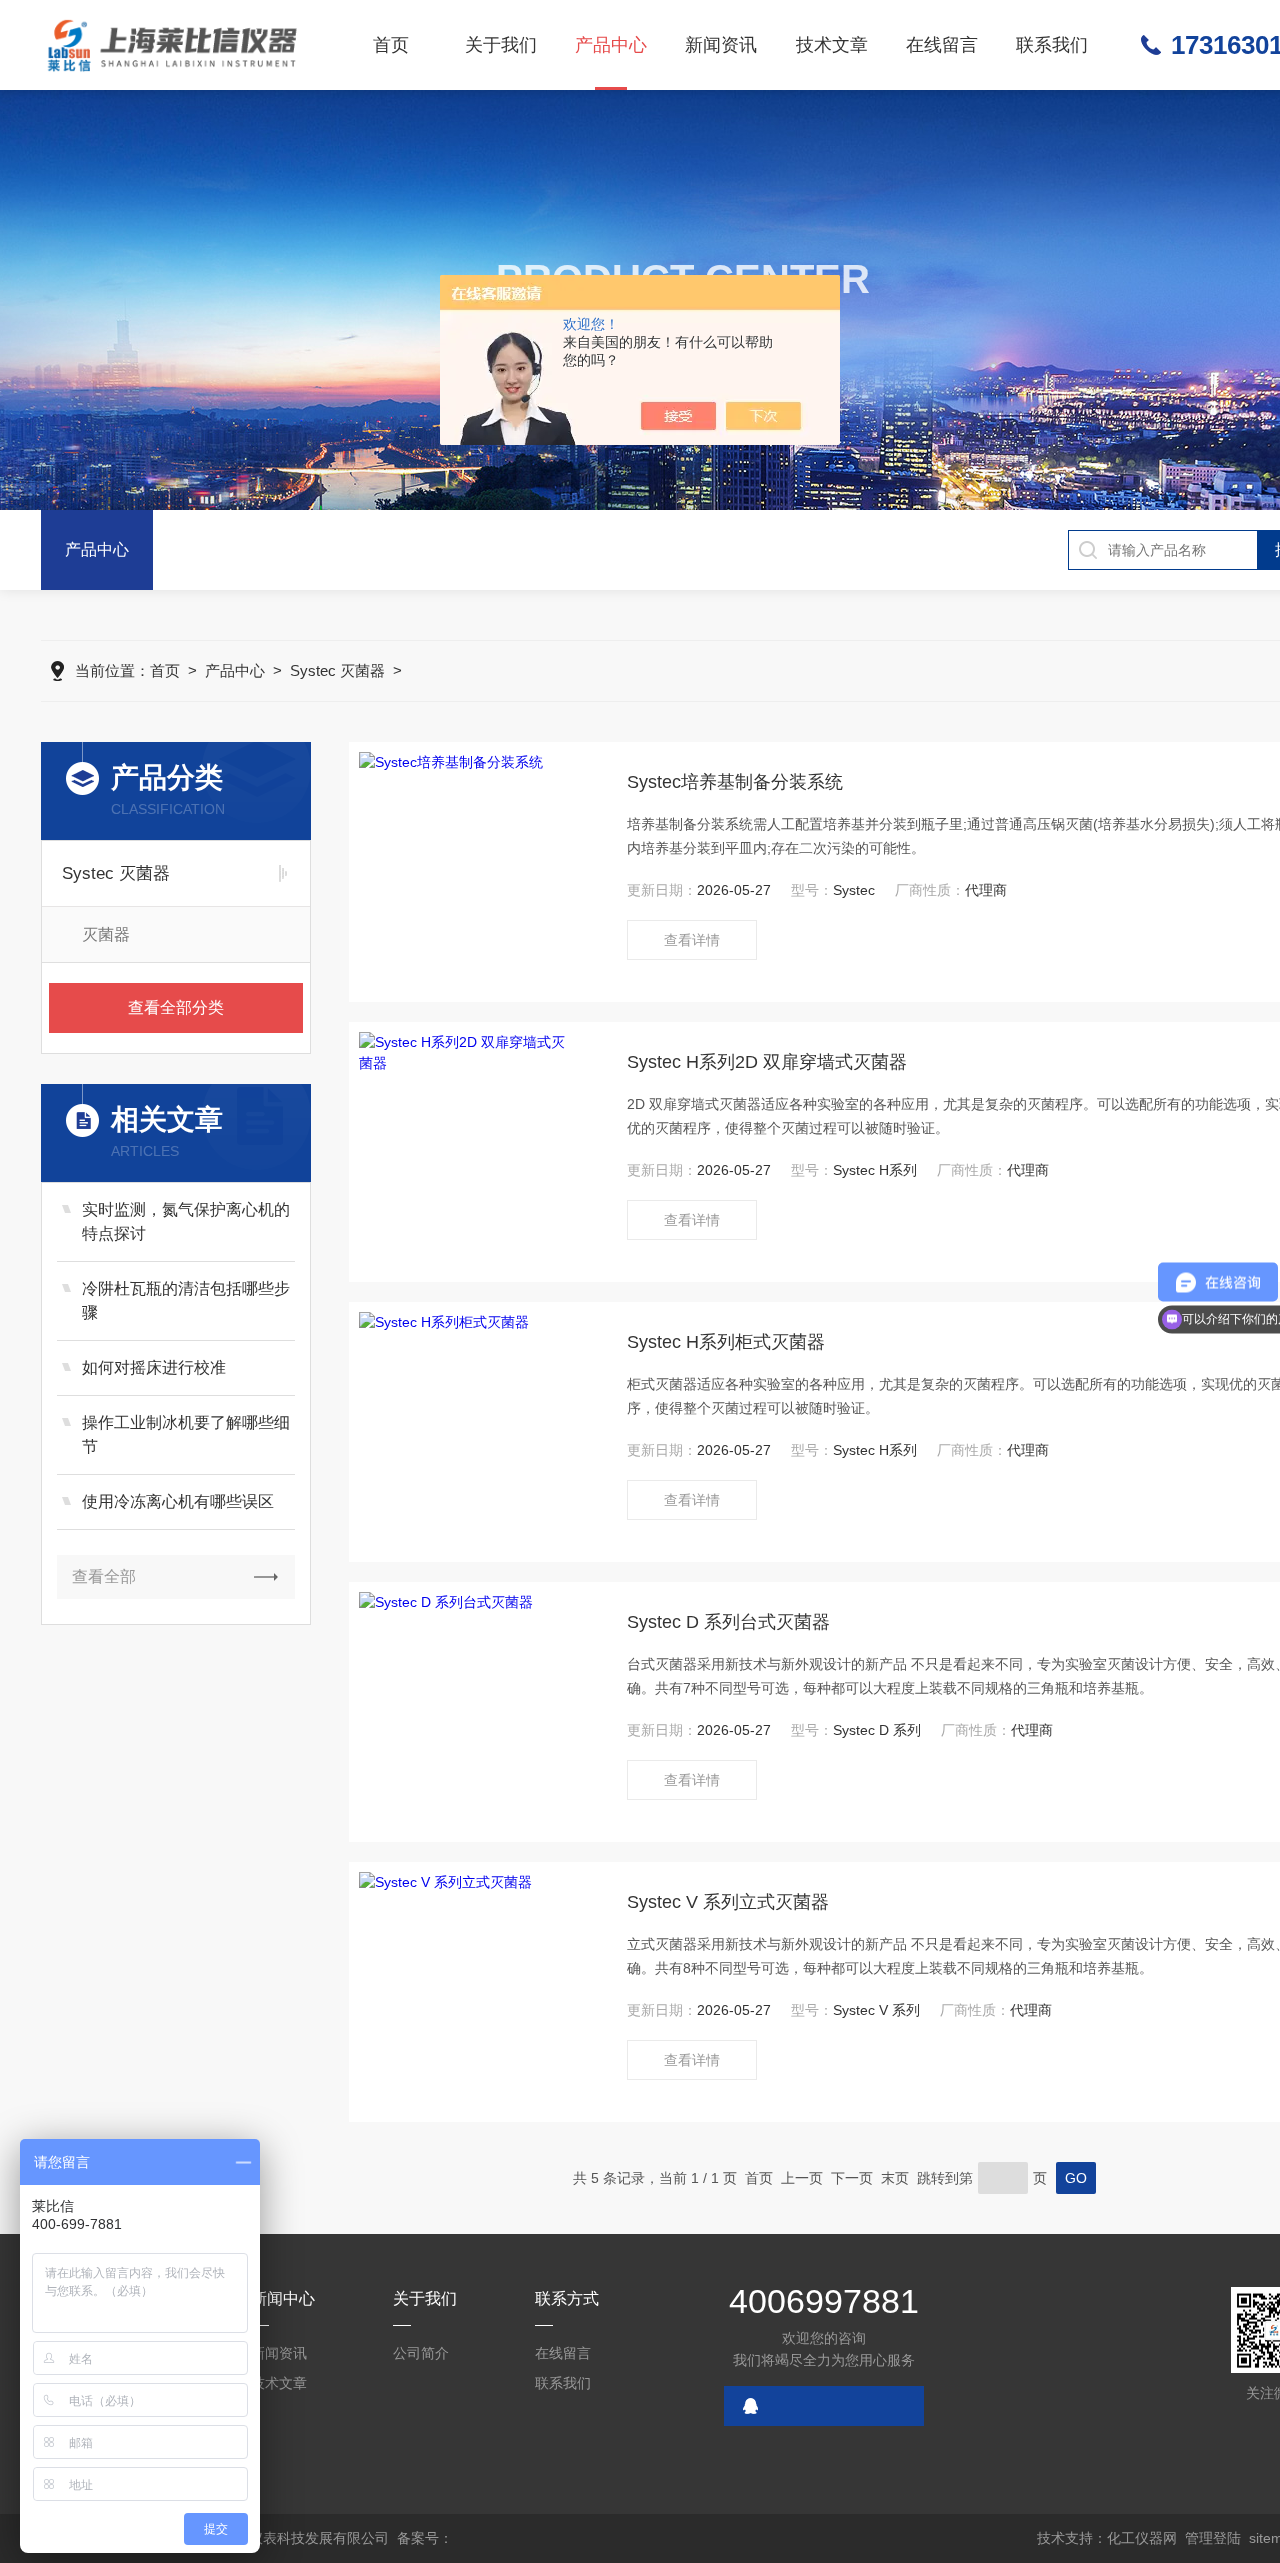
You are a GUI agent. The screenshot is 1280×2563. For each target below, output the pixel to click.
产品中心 (611, 45)
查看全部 (104, 1576)
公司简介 (421, 2353)
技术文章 (832, 45)
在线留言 (942, 45)
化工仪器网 (1142, 2538)
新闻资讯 (721, 45)
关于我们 (501, 45)
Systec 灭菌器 (337, 670)
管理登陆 (1213, 2538)
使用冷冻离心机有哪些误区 (178, 1501)
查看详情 (692, 940)
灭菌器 (106, 934)
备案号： (425, 2538)
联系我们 (1052, 45)
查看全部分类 (176, 1007)
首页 (391, 45)
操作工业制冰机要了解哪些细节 (186, 1434)
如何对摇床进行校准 (154, 1367)
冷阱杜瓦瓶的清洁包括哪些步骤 (186, 1300)
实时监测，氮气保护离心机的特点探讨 (186, 1221)
